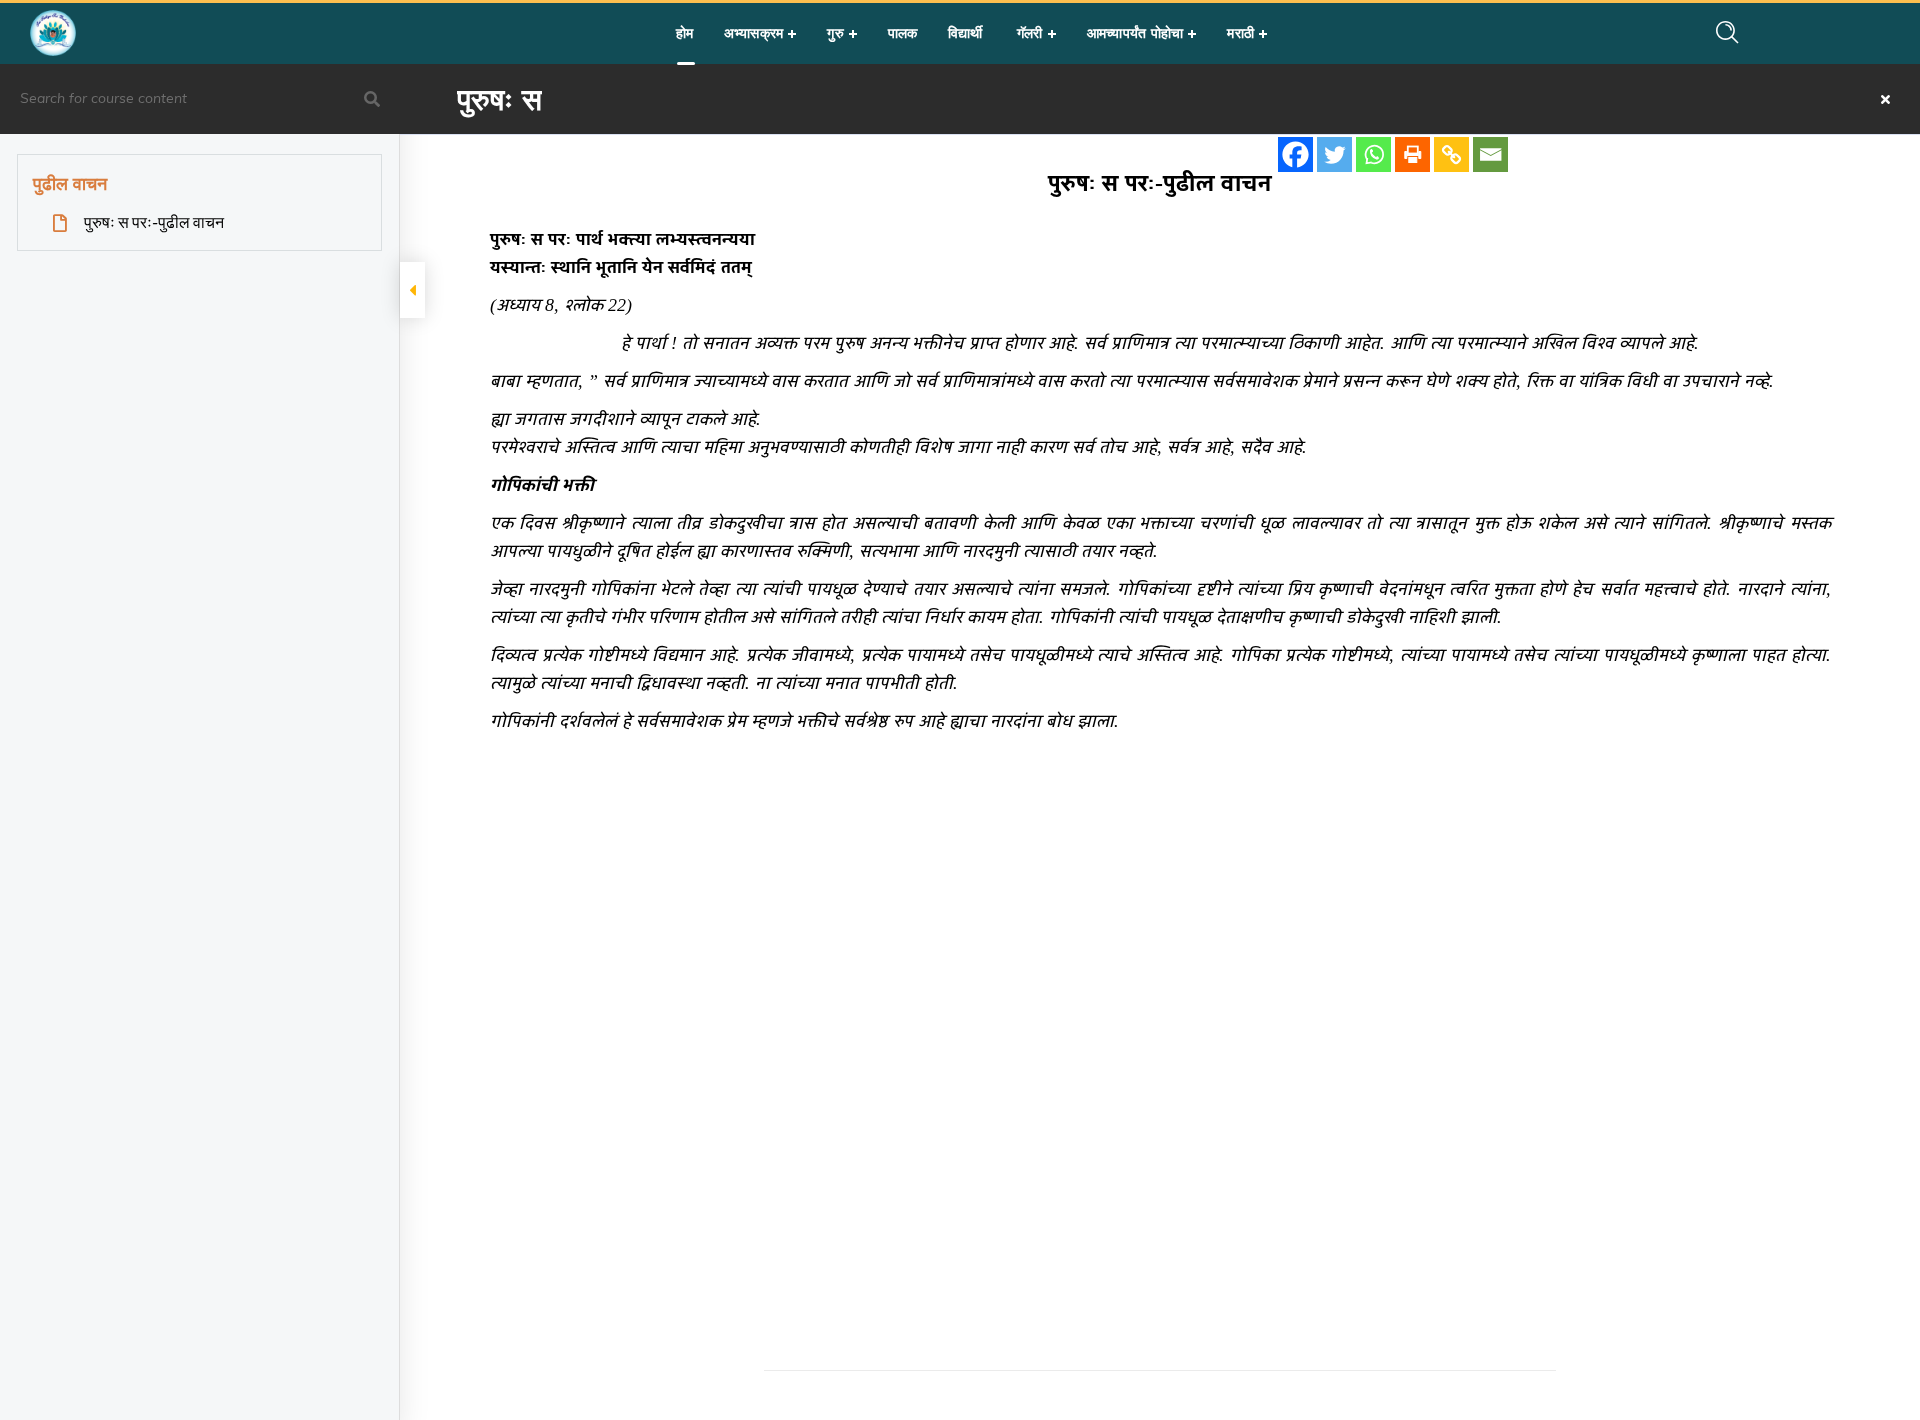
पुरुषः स (499, 99)
